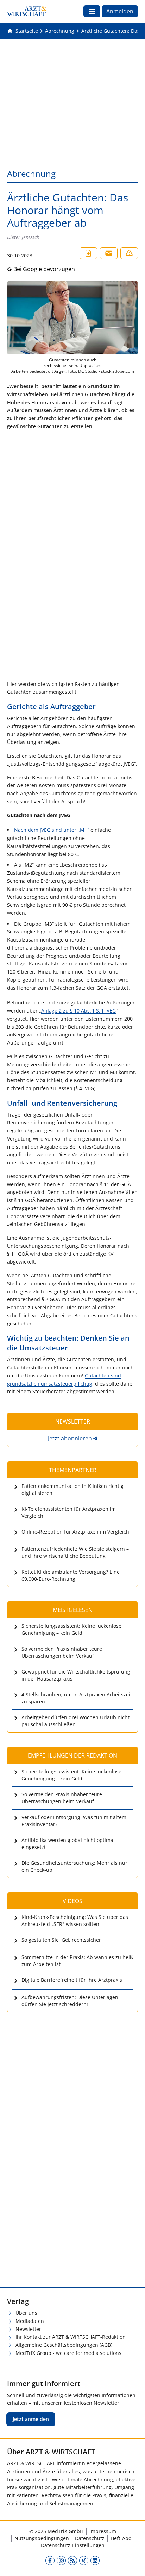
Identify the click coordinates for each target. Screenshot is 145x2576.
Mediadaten (30, 2321)
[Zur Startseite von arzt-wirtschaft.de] (27, 11)
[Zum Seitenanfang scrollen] (132, 2563)
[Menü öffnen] (92, 11)
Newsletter (28, 2329)
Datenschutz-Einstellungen (73, 2545)
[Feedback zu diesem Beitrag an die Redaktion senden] (129, 253)
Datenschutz (90, 2538)
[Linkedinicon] (95, 2561)
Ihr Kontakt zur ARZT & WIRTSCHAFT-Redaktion (71, 2337)
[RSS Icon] (72, 2561)
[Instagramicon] (61, 2561)
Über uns (26, 2313)
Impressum (103, 2531)
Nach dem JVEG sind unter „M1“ (52, 830)
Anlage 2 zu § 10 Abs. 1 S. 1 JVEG (78, 1011)
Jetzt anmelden (31, 2419)
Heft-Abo (121, 2538)
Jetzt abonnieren (70, 1438)
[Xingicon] (84, 2561)
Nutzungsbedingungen (42, 2538)
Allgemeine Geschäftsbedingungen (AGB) (64, 2345)
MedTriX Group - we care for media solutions (68, 2353)
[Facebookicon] (50, 2561)
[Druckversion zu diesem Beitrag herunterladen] (88, 253)
